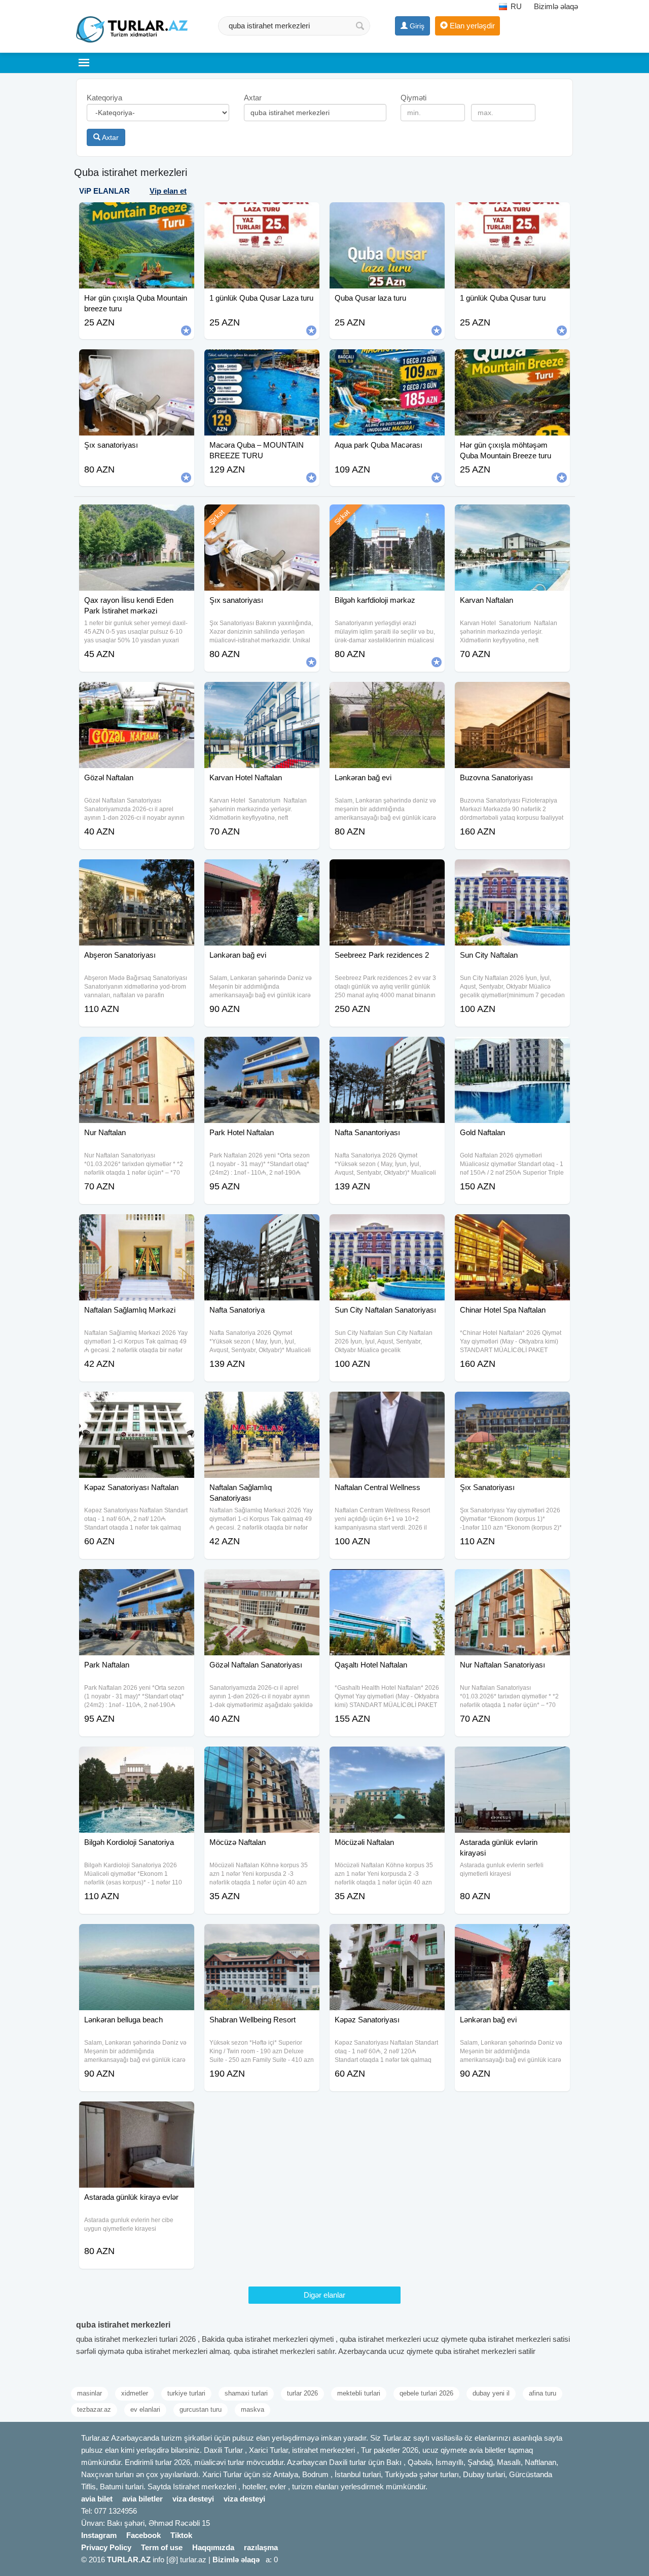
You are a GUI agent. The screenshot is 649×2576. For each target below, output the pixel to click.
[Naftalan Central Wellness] (387, 1404)
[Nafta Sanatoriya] (262, 1227)
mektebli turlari (359, 2393)
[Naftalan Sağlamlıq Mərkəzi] (137, 1227)
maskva (253, 2409)
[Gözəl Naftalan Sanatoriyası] (262, 1582)
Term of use (162, 2547)
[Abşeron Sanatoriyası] (137, 872)
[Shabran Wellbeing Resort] (262, 1937)
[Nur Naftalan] (137, 1049)
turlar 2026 (302, 2393)
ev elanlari (145, 2409)
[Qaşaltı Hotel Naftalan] (387, 1582)
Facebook (143, 2535)
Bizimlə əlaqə (556, 6)
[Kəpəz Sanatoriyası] (387, 1937)
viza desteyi (193, 2499)
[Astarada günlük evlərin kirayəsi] (512, 1759)
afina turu (543, 2393)
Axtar (110, 137)
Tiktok (181, 2535)
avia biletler (142, 2499)
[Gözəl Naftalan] (137, 695)
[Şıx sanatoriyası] (262, 517)
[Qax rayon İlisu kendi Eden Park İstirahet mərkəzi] (137, 517)
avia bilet (97, 2499)
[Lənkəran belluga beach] (137, 1937)
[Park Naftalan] (137, 1582)
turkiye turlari (186, 2393)
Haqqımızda (213, 2547)
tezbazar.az (94, 2409)
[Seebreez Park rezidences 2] (387, 872)
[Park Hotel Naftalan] (262, 1049)
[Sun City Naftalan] (512, 872)
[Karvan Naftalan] (512, 517)
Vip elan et (168, 191)
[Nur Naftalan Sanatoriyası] (512, 1582)
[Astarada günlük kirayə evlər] (137, 2114)
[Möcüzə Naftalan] (262, 1759)
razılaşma (261, 2547)
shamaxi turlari (246, 2393)
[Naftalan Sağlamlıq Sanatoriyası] (262, 1404)
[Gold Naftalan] (512, 1049)
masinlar (89, 2393)
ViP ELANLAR (104, 191)
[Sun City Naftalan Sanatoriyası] (387, 1227)
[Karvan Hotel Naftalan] (262, 695)
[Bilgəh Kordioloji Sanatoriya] (137, 1759)
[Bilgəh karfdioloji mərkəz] (387, 517)
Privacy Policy (106, 2547)
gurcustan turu (201, 2409)
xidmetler (135, 2393)
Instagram (99, 2535)
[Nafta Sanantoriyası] (387, 1049)
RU (515, 6)
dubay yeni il (491, 2393)
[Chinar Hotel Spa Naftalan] (512, 1227)
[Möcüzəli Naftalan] (387, 1759)
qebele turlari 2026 (426, 2393)
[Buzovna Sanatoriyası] (512, 695)
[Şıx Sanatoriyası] (512, 1404)
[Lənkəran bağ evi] (387, 695)
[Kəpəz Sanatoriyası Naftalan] (137, 1404)
